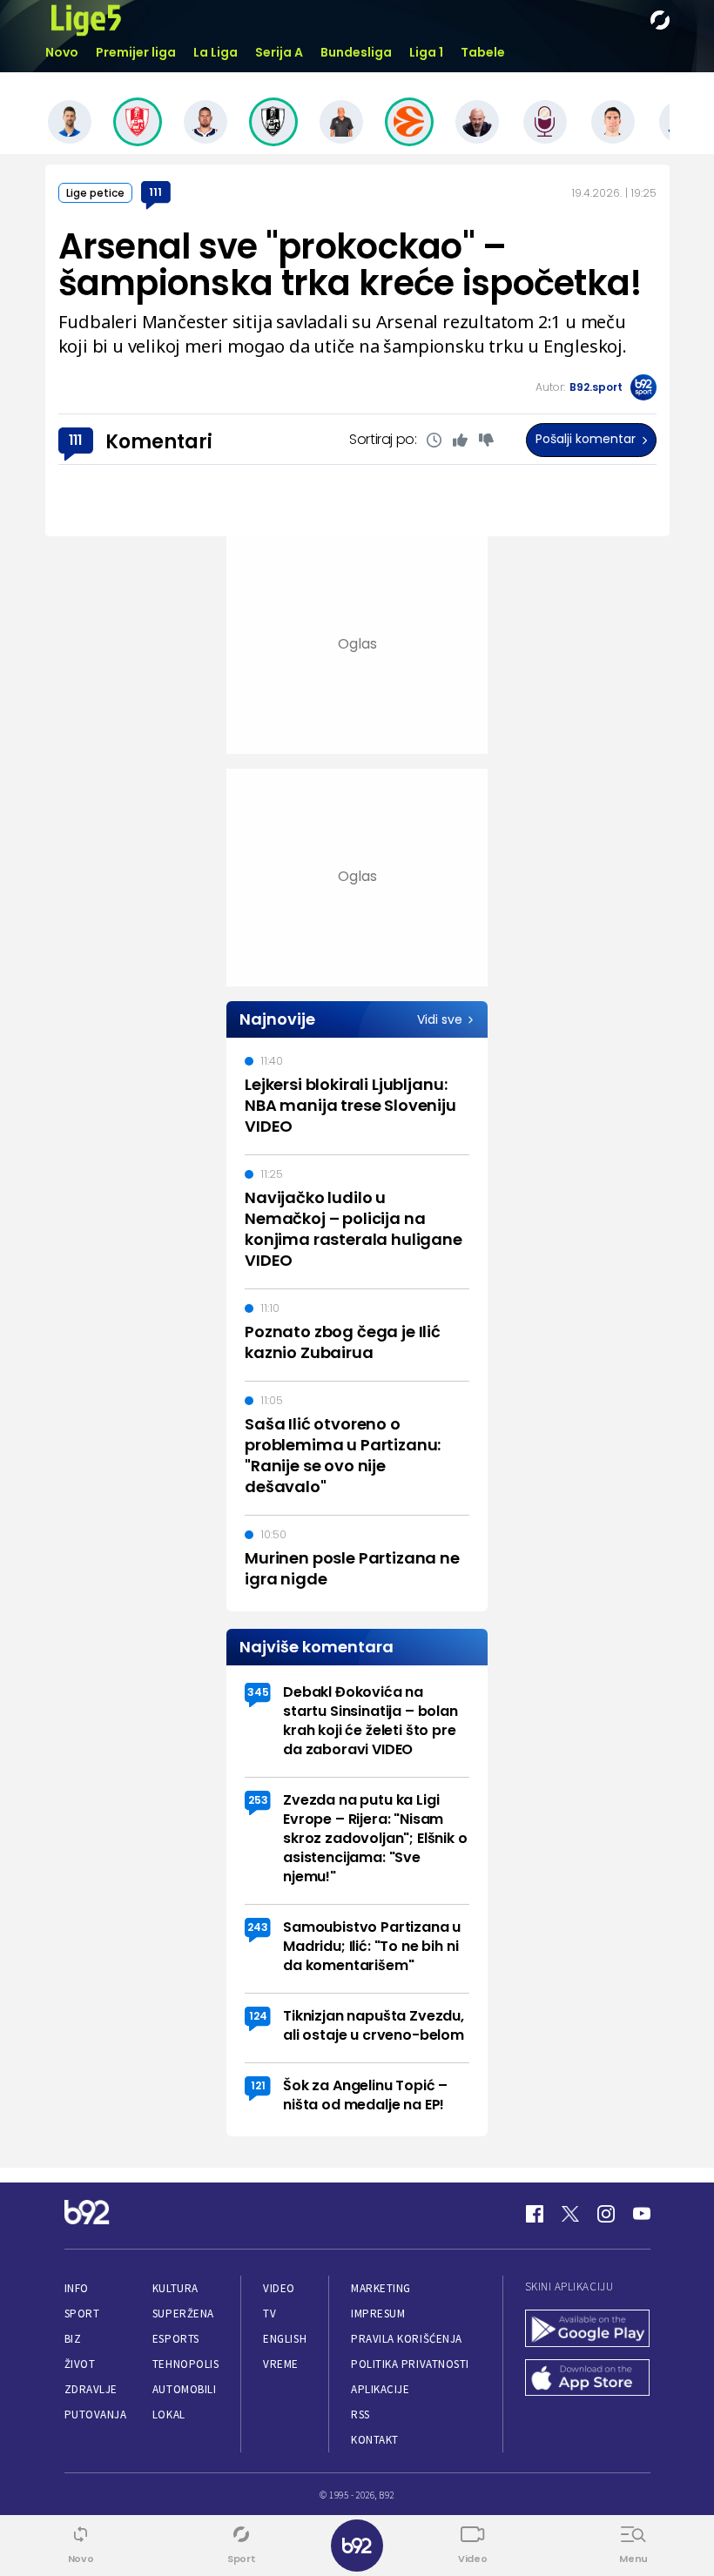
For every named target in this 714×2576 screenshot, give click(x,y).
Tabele (483, 52)
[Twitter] (570, 2214)
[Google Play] (588, 2330)
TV (269, 2314)
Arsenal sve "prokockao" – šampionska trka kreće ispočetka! (350, 265)
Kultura (175, 2288)
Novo (62, 52)
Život (80, 2364)
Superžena (183, 2314)
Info (77, 2288)
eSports (176, 2339)
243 (258, 1927)
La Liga (216, 52)
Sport (82, 2314)
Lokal (169, 2415)
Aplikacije (380, 2389)
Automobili (184, 2389)
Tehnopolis (185, 2364)
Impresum (378, 2314)
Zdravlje (91, 2389)
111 (155, 192)
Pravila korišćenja (407, 2339)
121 (258, 2085)
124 (258, 2016)
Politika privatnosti (410, 2364)
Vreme (281, 2364)
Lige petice (95, 193)
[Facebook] (535, 2214)
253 (258, 1800)
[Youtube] (642, 2214)
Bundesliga (356, 52)
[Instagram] (606, 2214)
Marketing (381, 2288)
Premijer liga (136, 52)
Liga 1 (426, 52)
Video (279, 2288)
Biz (73, 2339)
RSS (360, 2415)
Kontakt (375, 2440)
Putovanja (96, 2415)
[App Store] (588, 2380)
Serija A (279, 52)
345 (258, 1692)
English (285, 2339)
